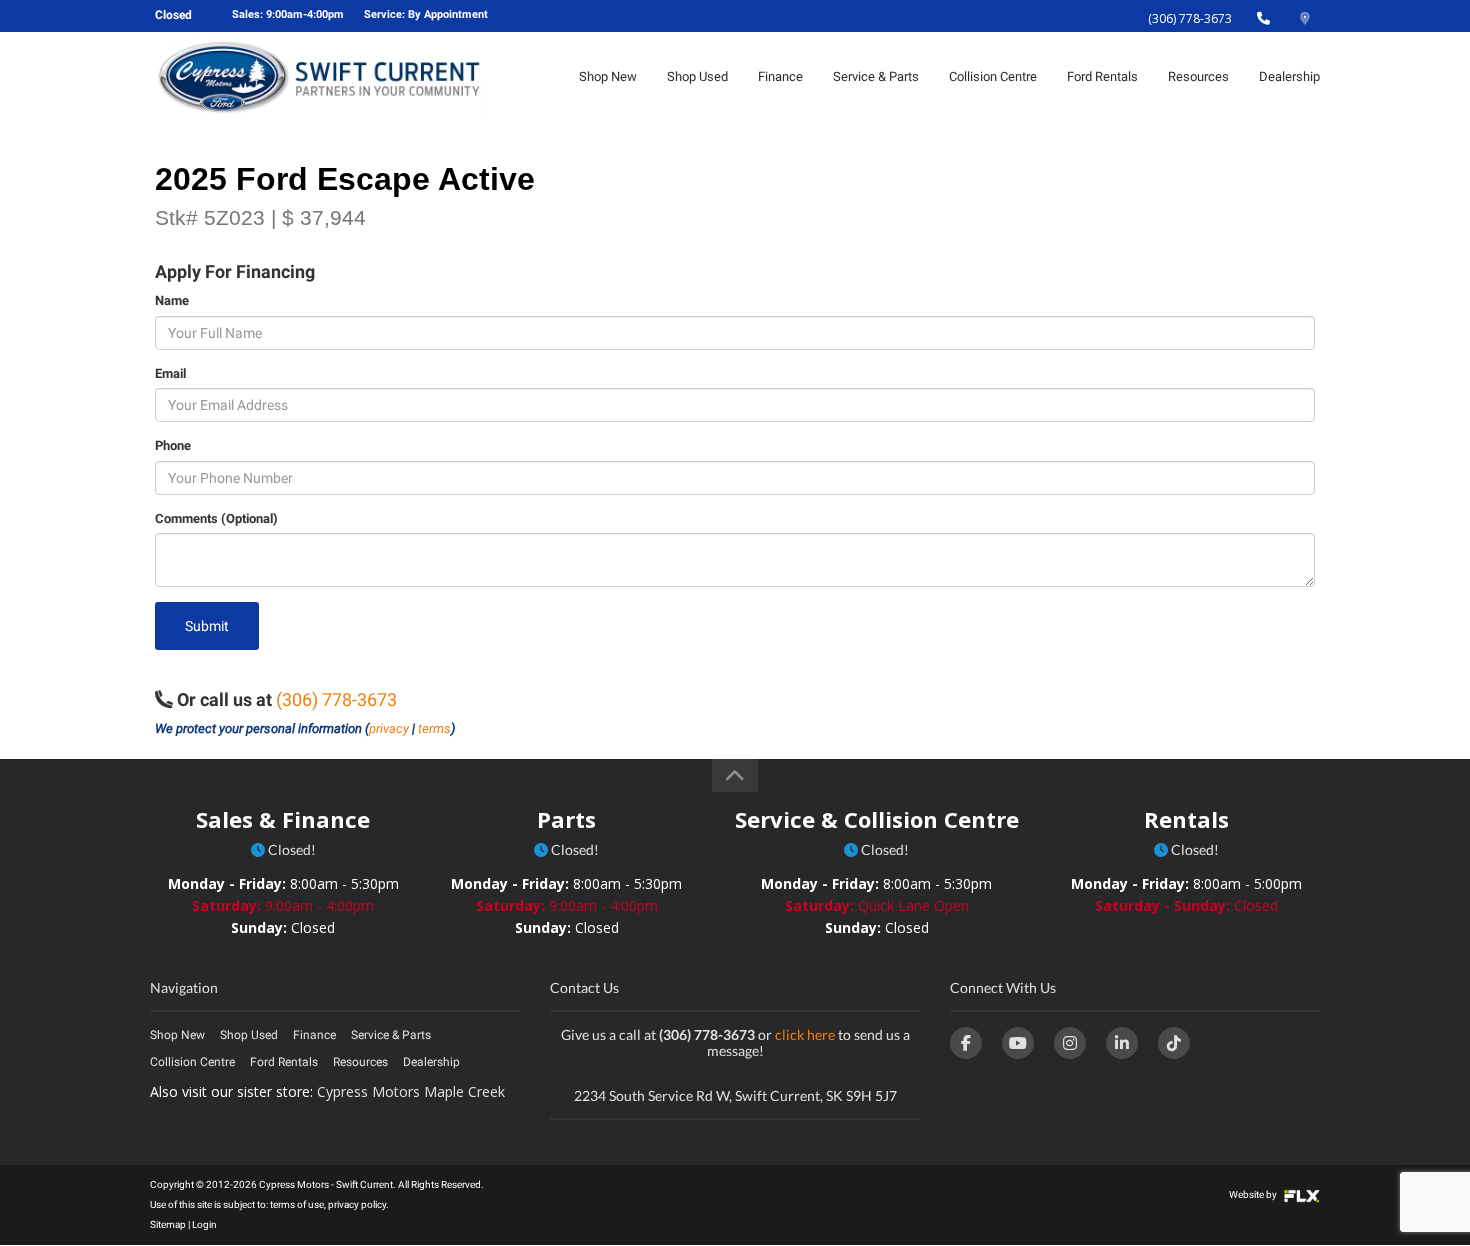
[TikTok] (1174, 1043)
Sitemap (168, 1224)
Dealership (1289, 76)
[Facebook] (966, 1043)
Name (172, 300)
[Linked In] (1122, 1043)
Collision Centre (993, 76)
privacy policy (357, 1204)
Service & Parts (876, 76)
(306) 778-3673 (1190, 18)
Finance (780, 76)
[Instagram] (1070, 1043)
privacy (389, 728)
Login (204, 1224)
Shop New (608, 76)
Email (170, 373)
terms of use (297, 1204)
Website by (1254, 1194)
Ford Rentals (1102, 76)
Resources (1198, 76)
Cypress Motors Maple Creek (411, 1091)
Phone (173, 445)
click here (805, 1034)
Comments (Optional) (216, 518)
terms (434, 728)
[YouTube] (1018, 1043)
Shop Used (697, 76)
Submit (207, 626)
